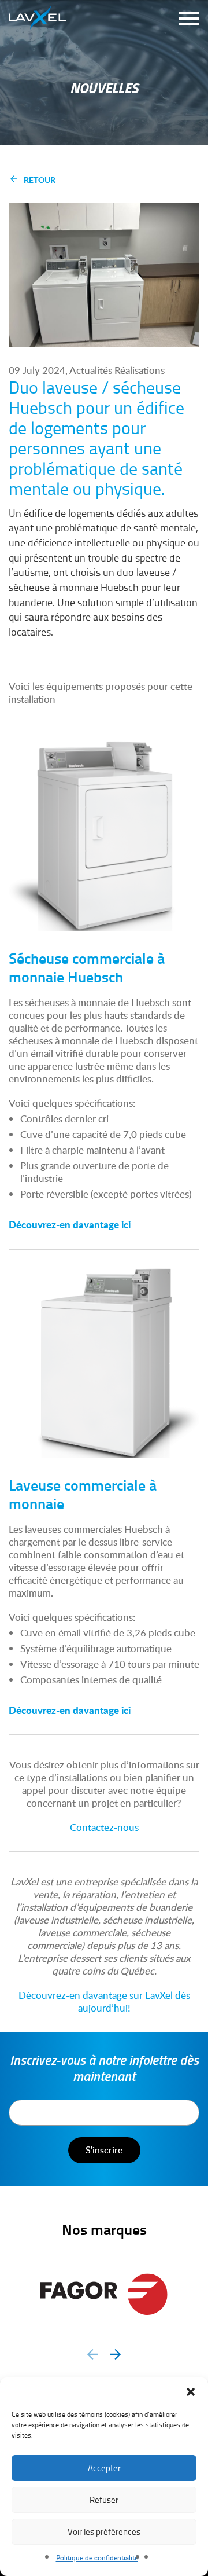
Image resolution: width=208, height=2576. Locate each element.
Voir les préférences (104, 2532)
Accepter (104, 2468)
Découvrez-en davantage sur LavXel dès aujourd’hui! (104, 2001)
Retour (40, 179)
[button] (191, 2392)
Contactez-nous (104, 1827)
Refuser (104, 2500)
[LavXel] (38, 15)
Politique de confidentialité (97, 2558)
